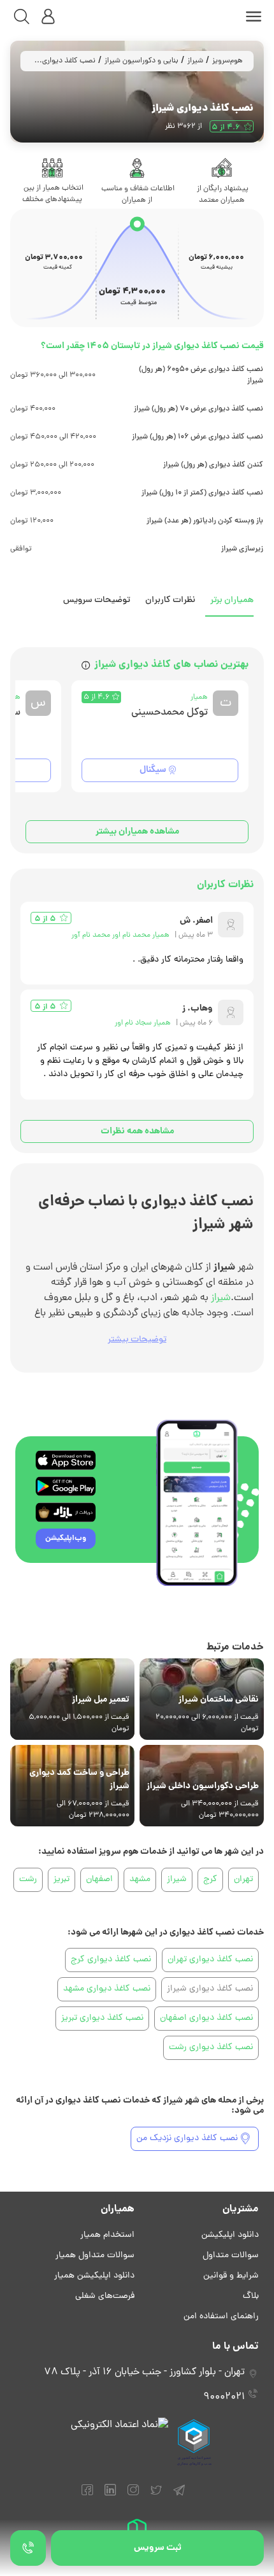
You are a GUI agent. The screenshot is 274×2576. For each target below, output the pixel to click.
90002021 (224, 2397)
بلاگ (251, 2296)
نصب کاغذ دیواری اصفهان (206, 2018)
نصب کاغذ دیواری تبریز (102, 2018)
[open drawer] (254, 17)
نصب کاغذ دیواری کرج (111, 1960)
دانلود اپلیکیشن (230, 2235)
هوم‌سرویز (227, 61)
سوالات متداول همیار (95, 2256)
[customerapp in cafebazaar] (66, 1512)
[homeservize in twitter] (156, 2496)
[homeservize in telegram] (179, 2496)
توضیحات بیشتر (137, 1340)
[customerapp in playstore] (66, 1486)
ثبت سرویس (158, 2548)
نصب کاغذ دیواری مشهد (107, 1989)
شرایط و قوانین (231, 2276)
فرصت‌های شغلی (105, 2296)
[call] (28, 2548)
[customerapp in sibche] (66, 1460)
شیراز (195, 61)
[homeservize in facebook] (87, 2496)
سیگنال (153, 770)
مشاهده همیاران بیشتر (137, 832)
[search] (22, 17)
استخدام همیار (107, 2235)
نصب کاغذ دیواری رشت (211, 2047)
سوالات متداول (231, 2256)
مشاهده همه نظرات (137, 1131)
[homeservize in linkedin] (110, 2496)
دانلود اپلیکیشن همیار (94, 2276)
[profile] (48, 17)
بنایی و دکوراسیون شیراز (141, 61)
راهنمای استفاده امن (221, 2317)
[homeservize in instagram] (133, 2496)
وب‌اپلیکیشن (66, 1538)
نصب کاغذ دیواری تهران (210, 1960)
